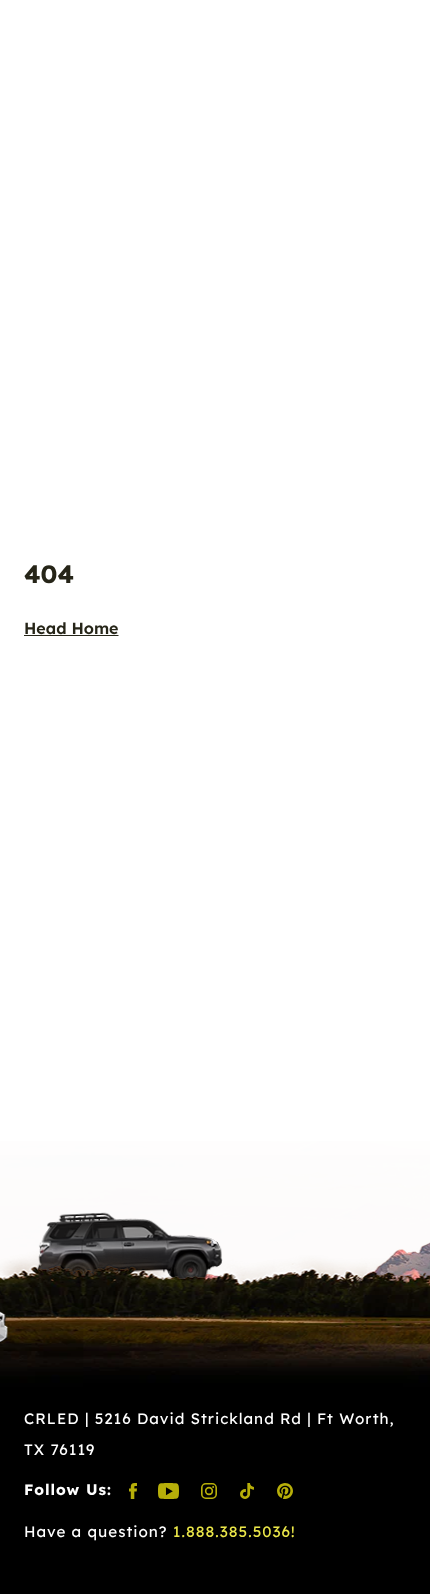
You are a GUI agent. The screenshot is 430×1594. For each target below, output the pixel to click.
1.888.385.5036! (234, 1531)
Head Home (71, 628)
